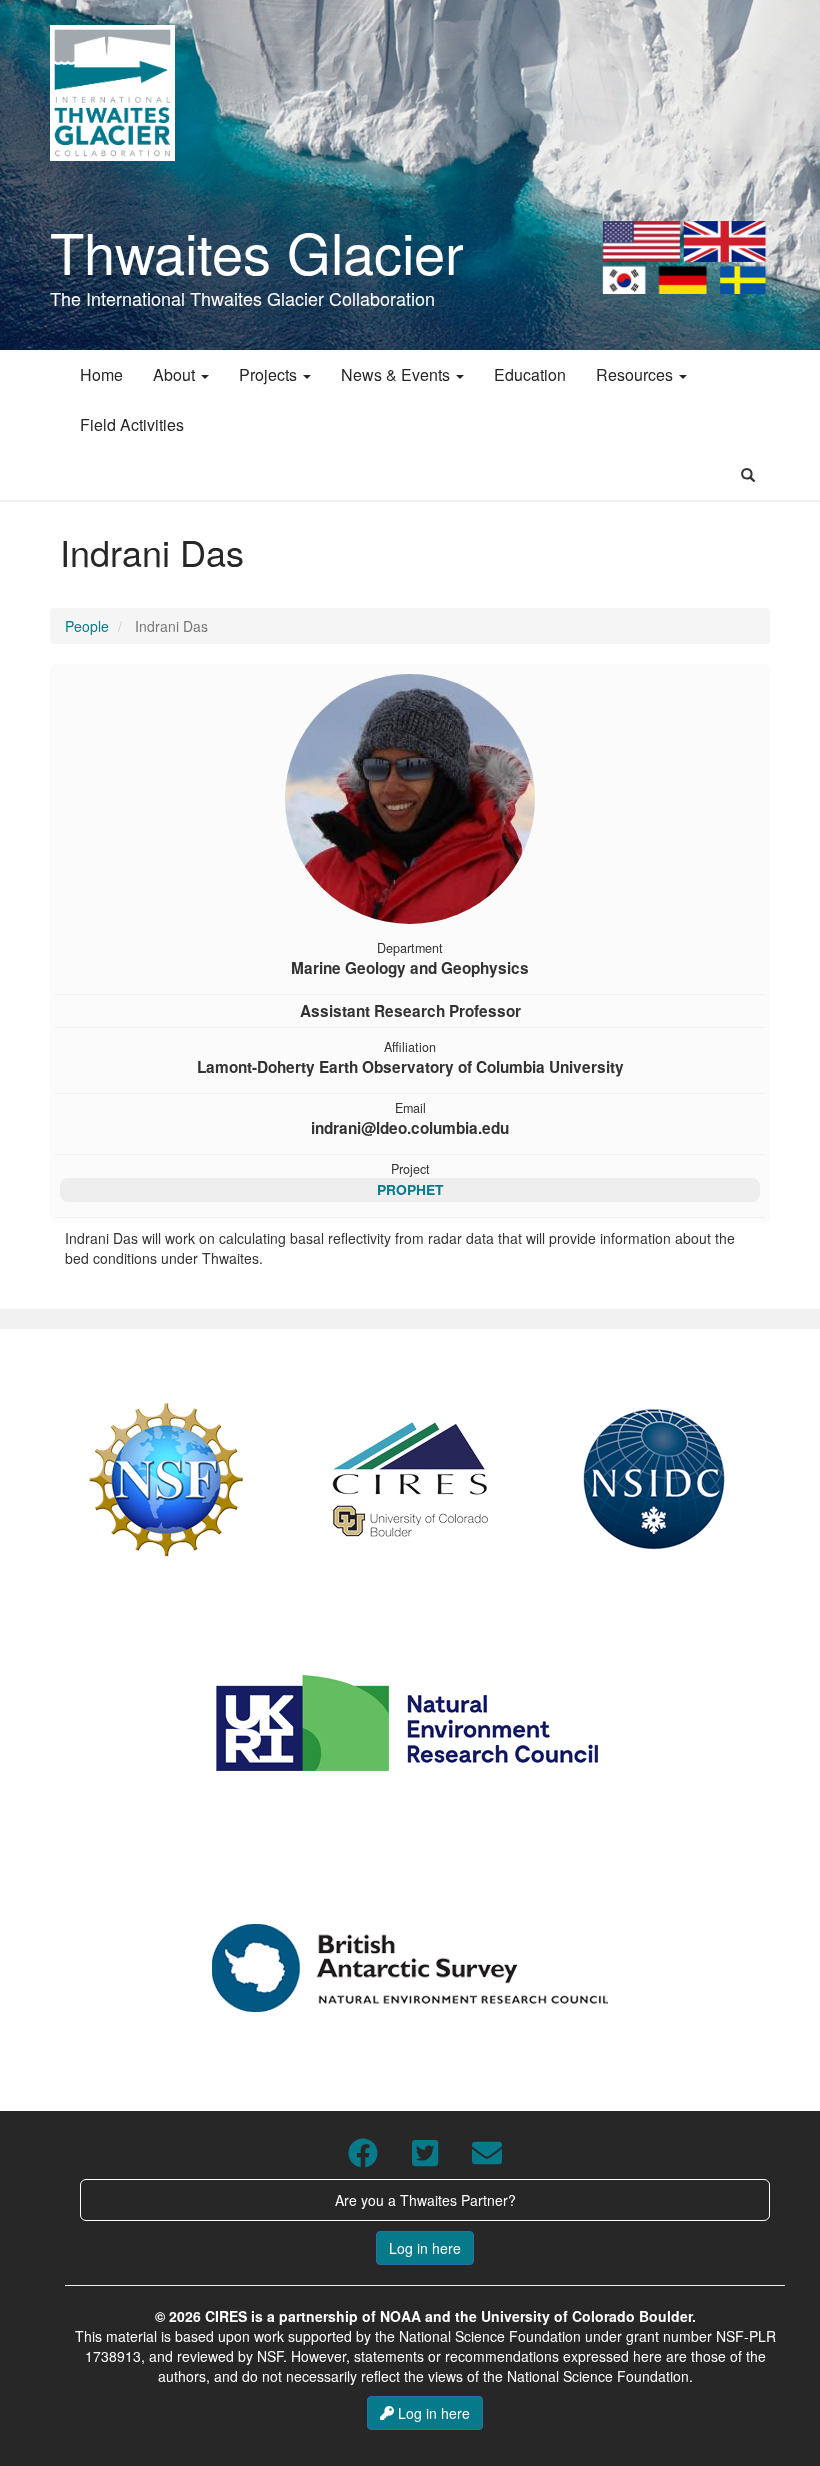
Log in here (425, 2248)
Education (530, 374)
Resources (636, 374)
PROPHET (410, 1189)
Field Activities (132, 424)
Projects (270, 374)
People (87, 626)
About (176, 374)
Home (101, 374)
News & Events (397, 374)
